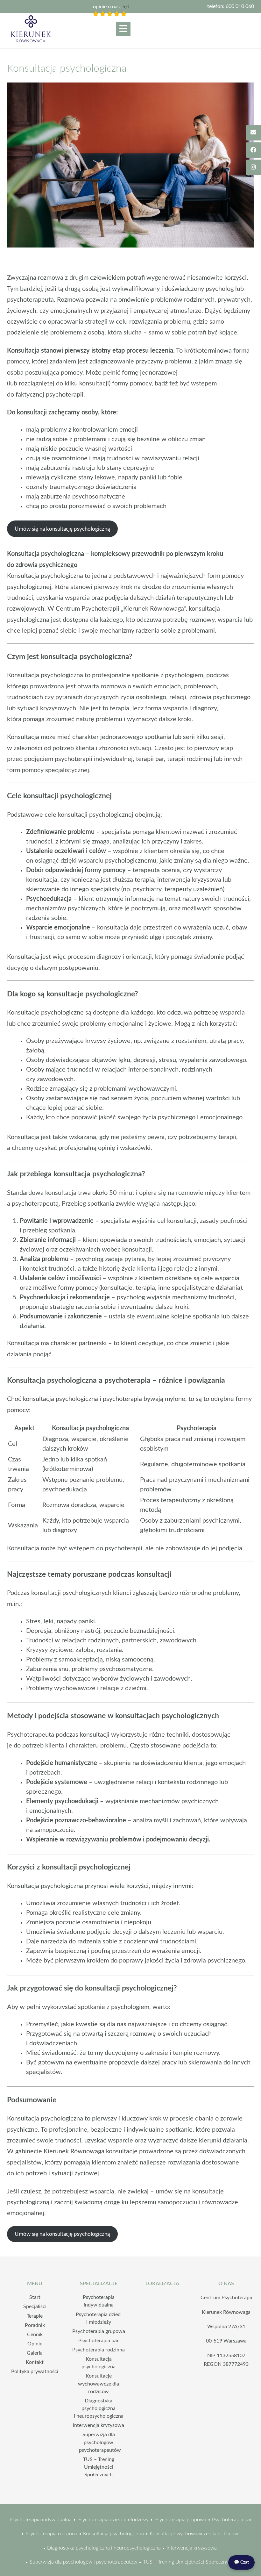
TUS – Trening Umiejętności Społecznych (99, 2467)
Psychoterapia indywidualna (41, 2520)
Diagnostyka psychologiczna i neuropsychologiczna (99, 2408)
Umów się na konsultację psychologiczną (62, 529)
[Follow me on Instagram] (253, 167)
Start (35, 2297)
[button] (123, 29)
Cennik (35, 2335)
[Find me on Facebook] (253, 150)
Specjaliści (35, 2307)
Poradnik (35, 2325)
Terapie (35, 2316)
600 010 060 (240, 6)
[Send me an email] (253, 133)
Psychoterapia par (99, 2341)
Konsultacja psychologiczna (113, 2534)
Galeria (35, 2353)
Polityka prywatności (35, 2371)
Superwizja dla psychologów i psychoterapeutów (99, 2442)
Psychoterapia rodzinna (99, 2350)
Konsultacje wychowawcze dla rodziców (99, 2384)
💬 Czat (241, 2562)
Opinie (35, 2344)
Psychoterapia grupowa (99, 2331)
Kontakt (35, 2362)
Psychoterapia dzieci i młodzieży (113, 2520)
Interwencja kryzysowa (99, 2425)
